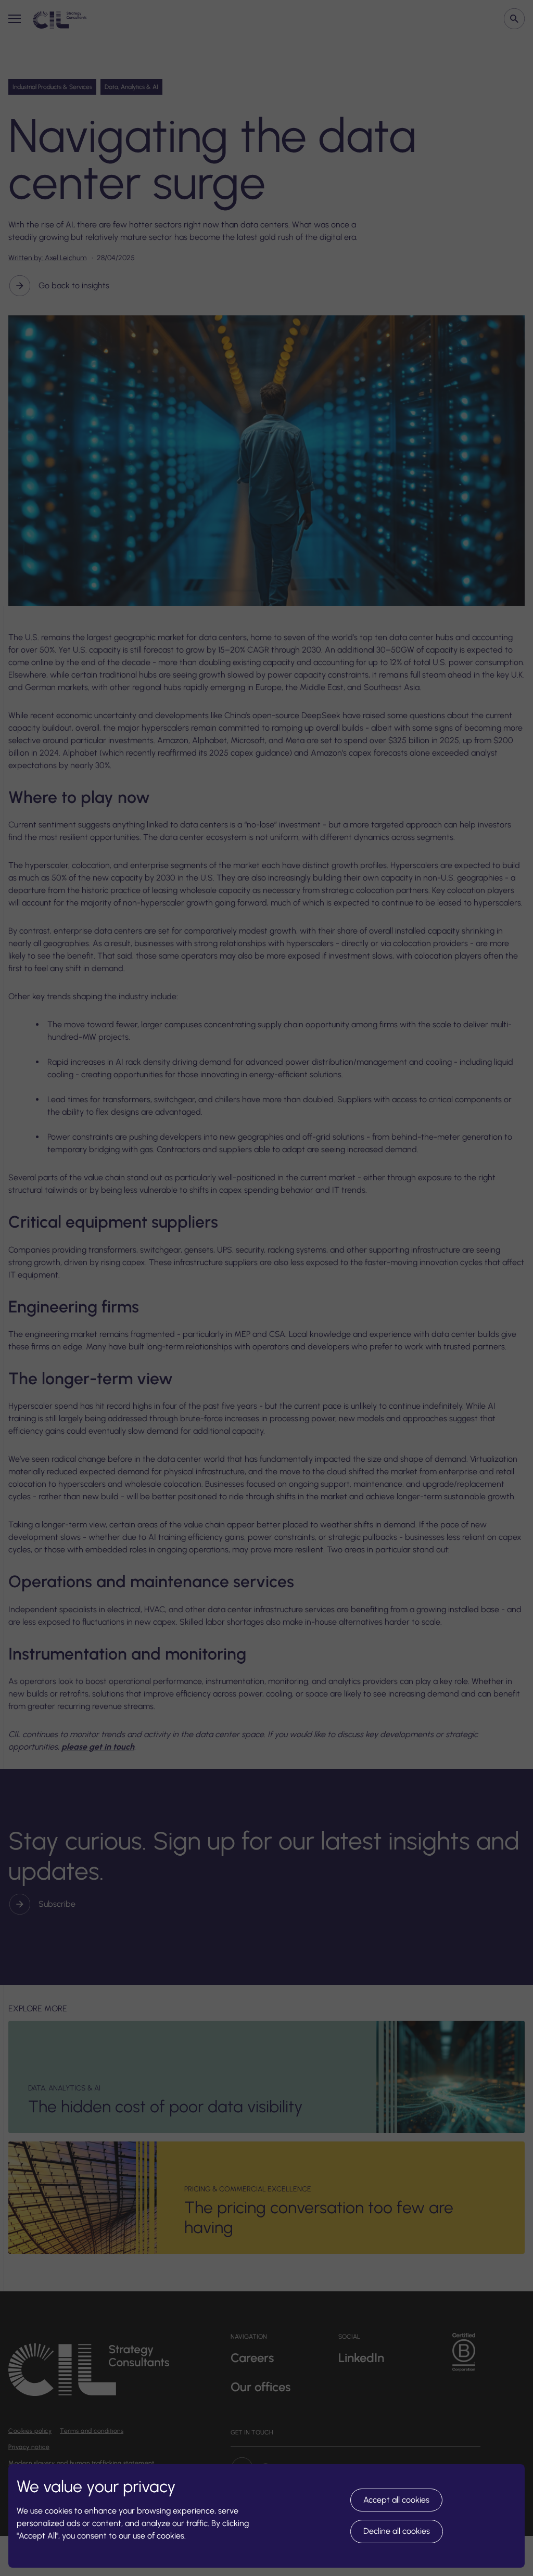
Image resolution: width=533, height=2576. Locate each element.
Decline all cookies (397, 2531)
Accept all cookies (396, 2500)
